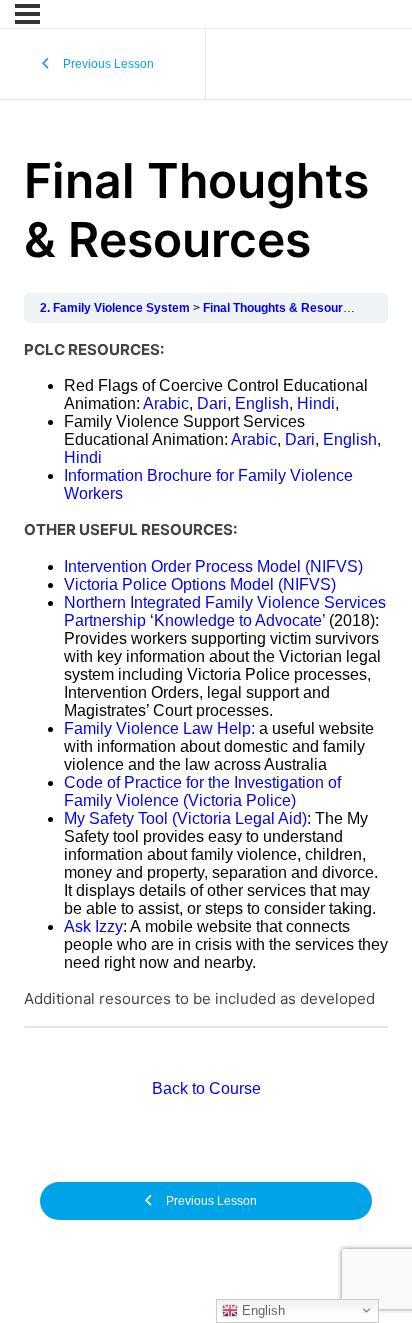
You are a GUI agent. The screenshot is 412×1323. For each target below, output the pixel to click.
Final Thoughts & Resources (283, 308)
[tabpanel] (206, 675)
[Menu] (27, 14)
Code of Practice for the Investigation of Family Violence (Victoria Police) (202, 791)
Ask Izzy (93, 926)
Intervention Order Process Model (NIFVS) (213, 566)
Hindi (314, 403)
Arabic (166, 403)
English (262, 403)
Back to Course (206, 1088)
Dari (212, 403)
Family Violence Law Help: (161, 728)
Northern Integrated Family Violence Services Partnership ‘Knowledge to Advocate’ (225, 611)
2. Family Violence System (115, 308)
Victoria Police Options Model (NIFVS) (200, 584)
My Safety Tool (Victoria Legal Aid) (185, 818)
